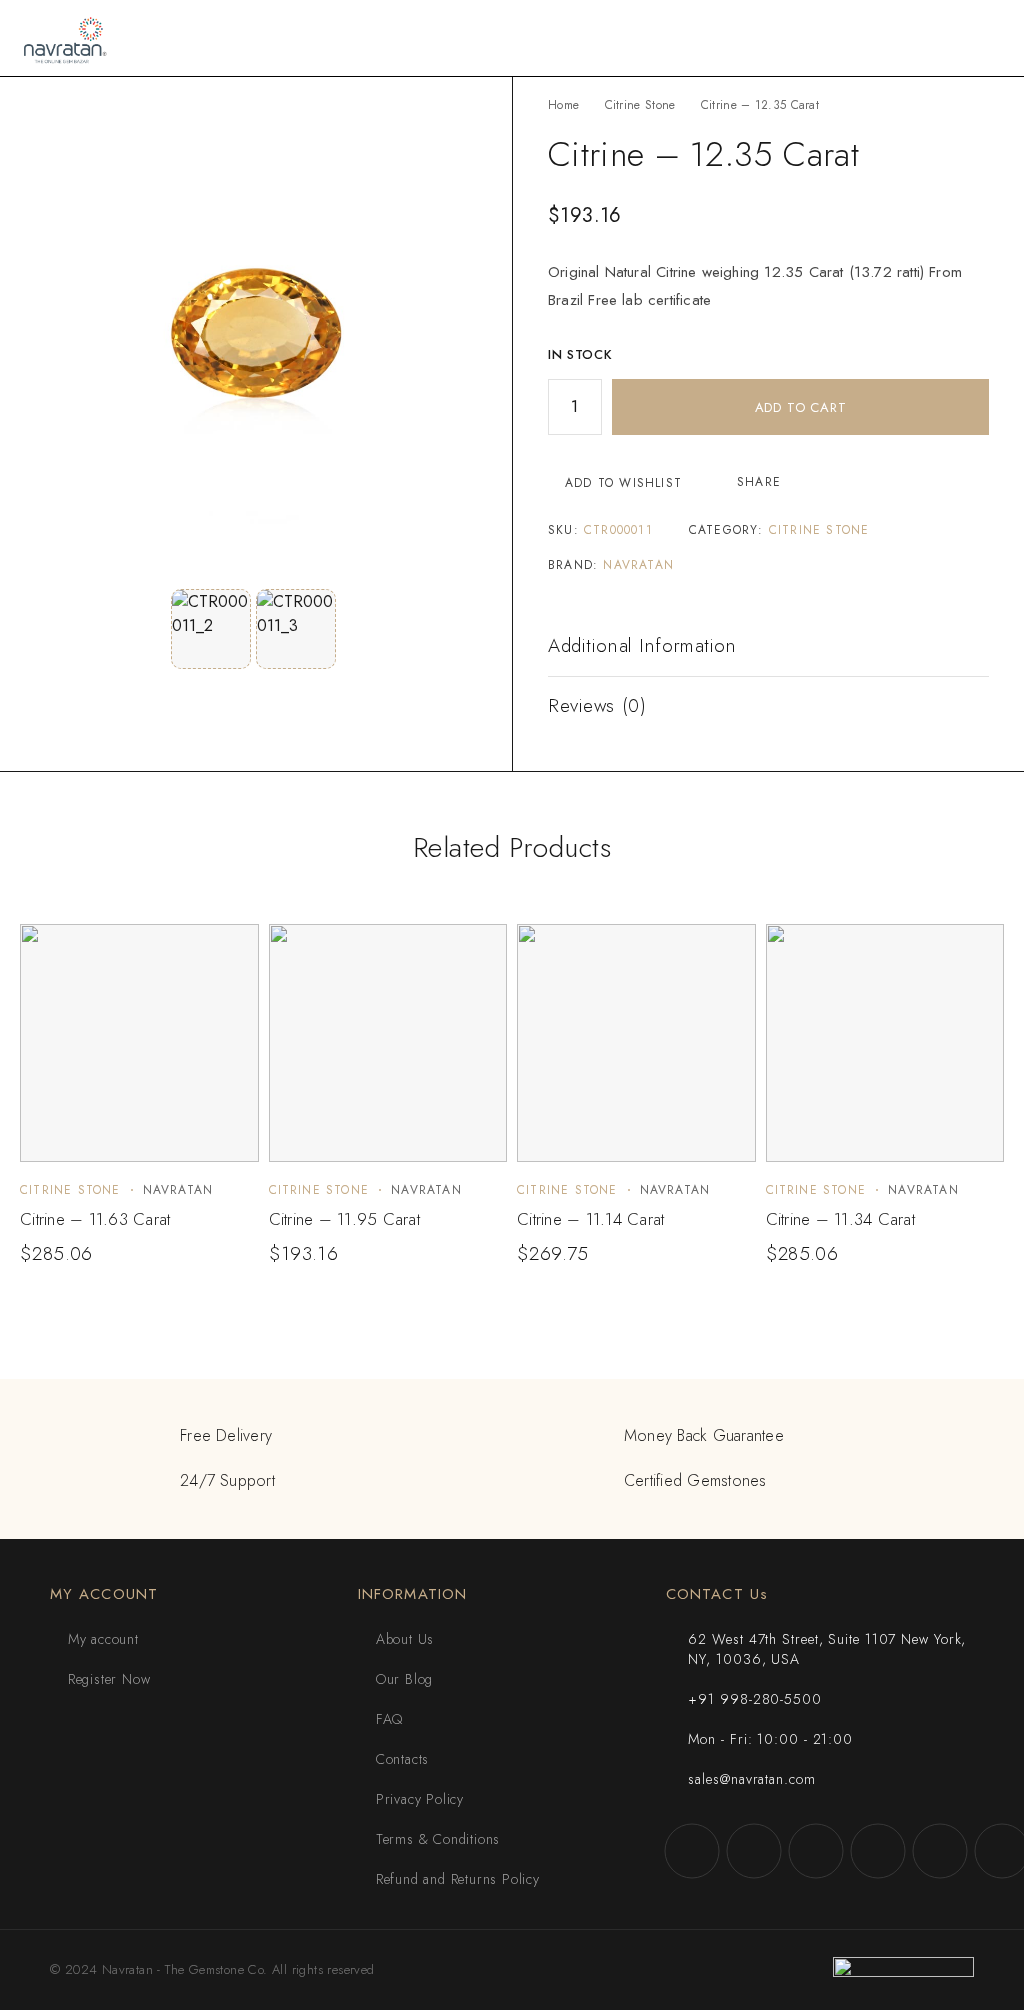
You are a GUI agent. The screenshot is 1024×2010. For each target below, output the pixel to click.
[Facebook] (692, 1851)
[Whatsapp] (940, 1851)
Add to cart (801, 407)
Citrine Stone (640, 105)
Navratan (638, 565)
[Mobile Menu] (985, 38)
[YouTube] (878, 1851)
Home (563, 105)
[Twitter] (816, 1851)
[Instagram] (754, 1851)
